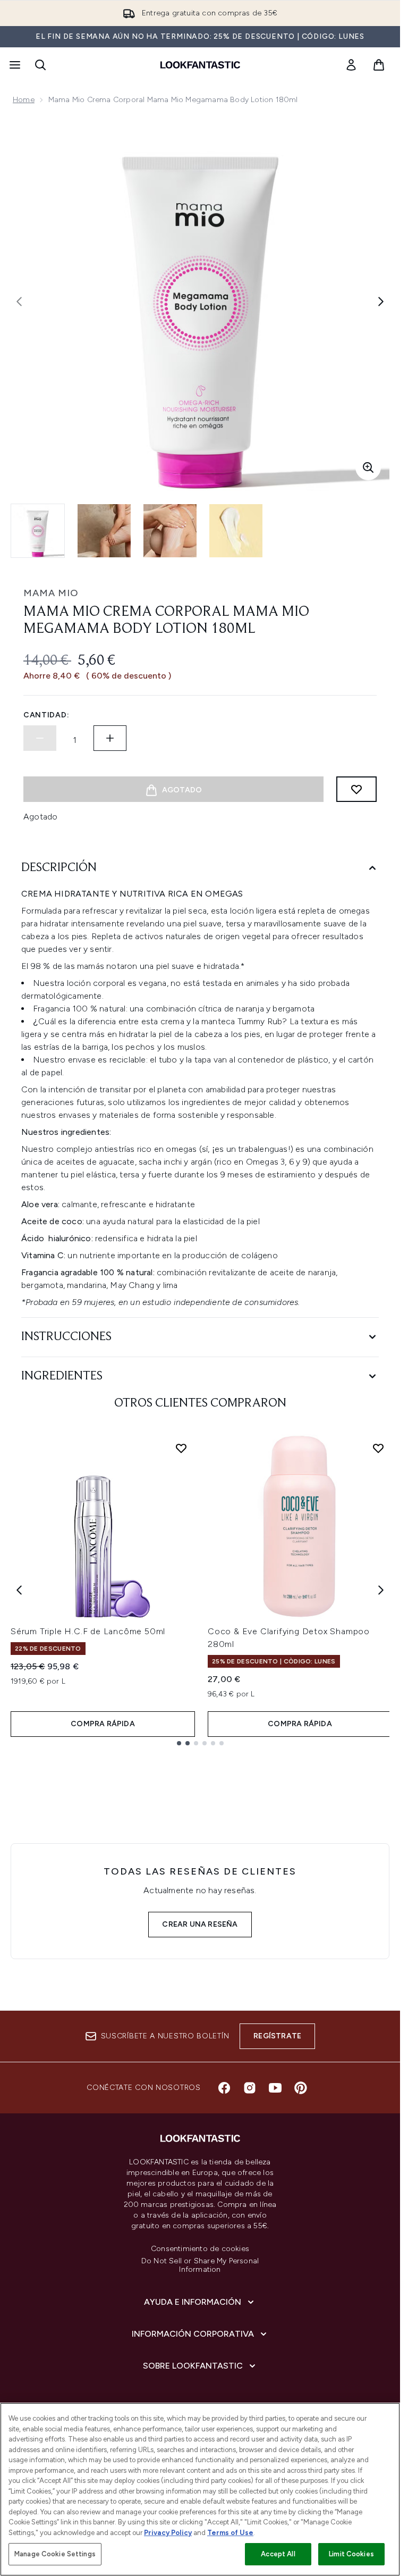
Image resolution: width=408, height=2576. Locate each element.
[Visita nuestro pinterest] (301, 2088)
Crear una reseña (200, 1924)
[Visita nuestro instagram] (250, 2088)
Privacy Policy (168, 2533)
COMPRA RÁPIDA (103, 1724)
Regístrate (277, 2036)
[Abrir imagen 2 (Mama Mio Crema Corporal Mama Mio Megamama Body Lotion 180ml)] (104, 531)
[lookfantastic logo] (200, 65)
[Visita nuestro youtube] (275, 2088)
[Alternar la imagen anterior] (19, 302)
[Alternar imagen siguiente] (381, 302)
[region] (200, 2489)
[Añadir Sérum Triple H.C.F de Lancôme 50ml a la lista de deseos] (181, 1448)
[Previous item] (19, 1590)
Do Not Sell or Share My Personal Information (200, 2265)
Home (24, 100)
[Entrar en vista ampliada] (368, 467)
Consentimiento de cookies (200, 2249)
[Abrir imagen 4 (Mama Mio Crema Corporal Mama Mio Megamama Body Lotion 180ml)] (236, 531)
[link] (351, 65)
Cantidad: (46, 715)
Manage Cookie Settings (55, 2554)
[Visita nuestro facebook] (224, 2088)
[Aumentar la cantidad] (110, 738)
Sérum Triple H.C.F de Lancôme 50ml (88, 1631)
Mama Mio (51, 593)
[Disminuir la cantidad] (40, 738)
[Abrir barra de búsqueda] (40, 65)
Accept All (278, 2554)
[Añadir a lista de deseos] (356, 789)
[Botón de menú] (14, 65)
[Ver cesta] (379, 65)
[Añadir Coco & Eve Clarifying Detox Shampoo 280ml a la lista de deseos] (378, 1448)
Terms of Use (230, 2533)
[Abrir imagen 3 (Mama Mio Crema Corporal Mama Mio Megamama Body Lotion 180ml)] (170, 531)
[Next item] (381, 1590)
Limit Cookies (351, 2554)
